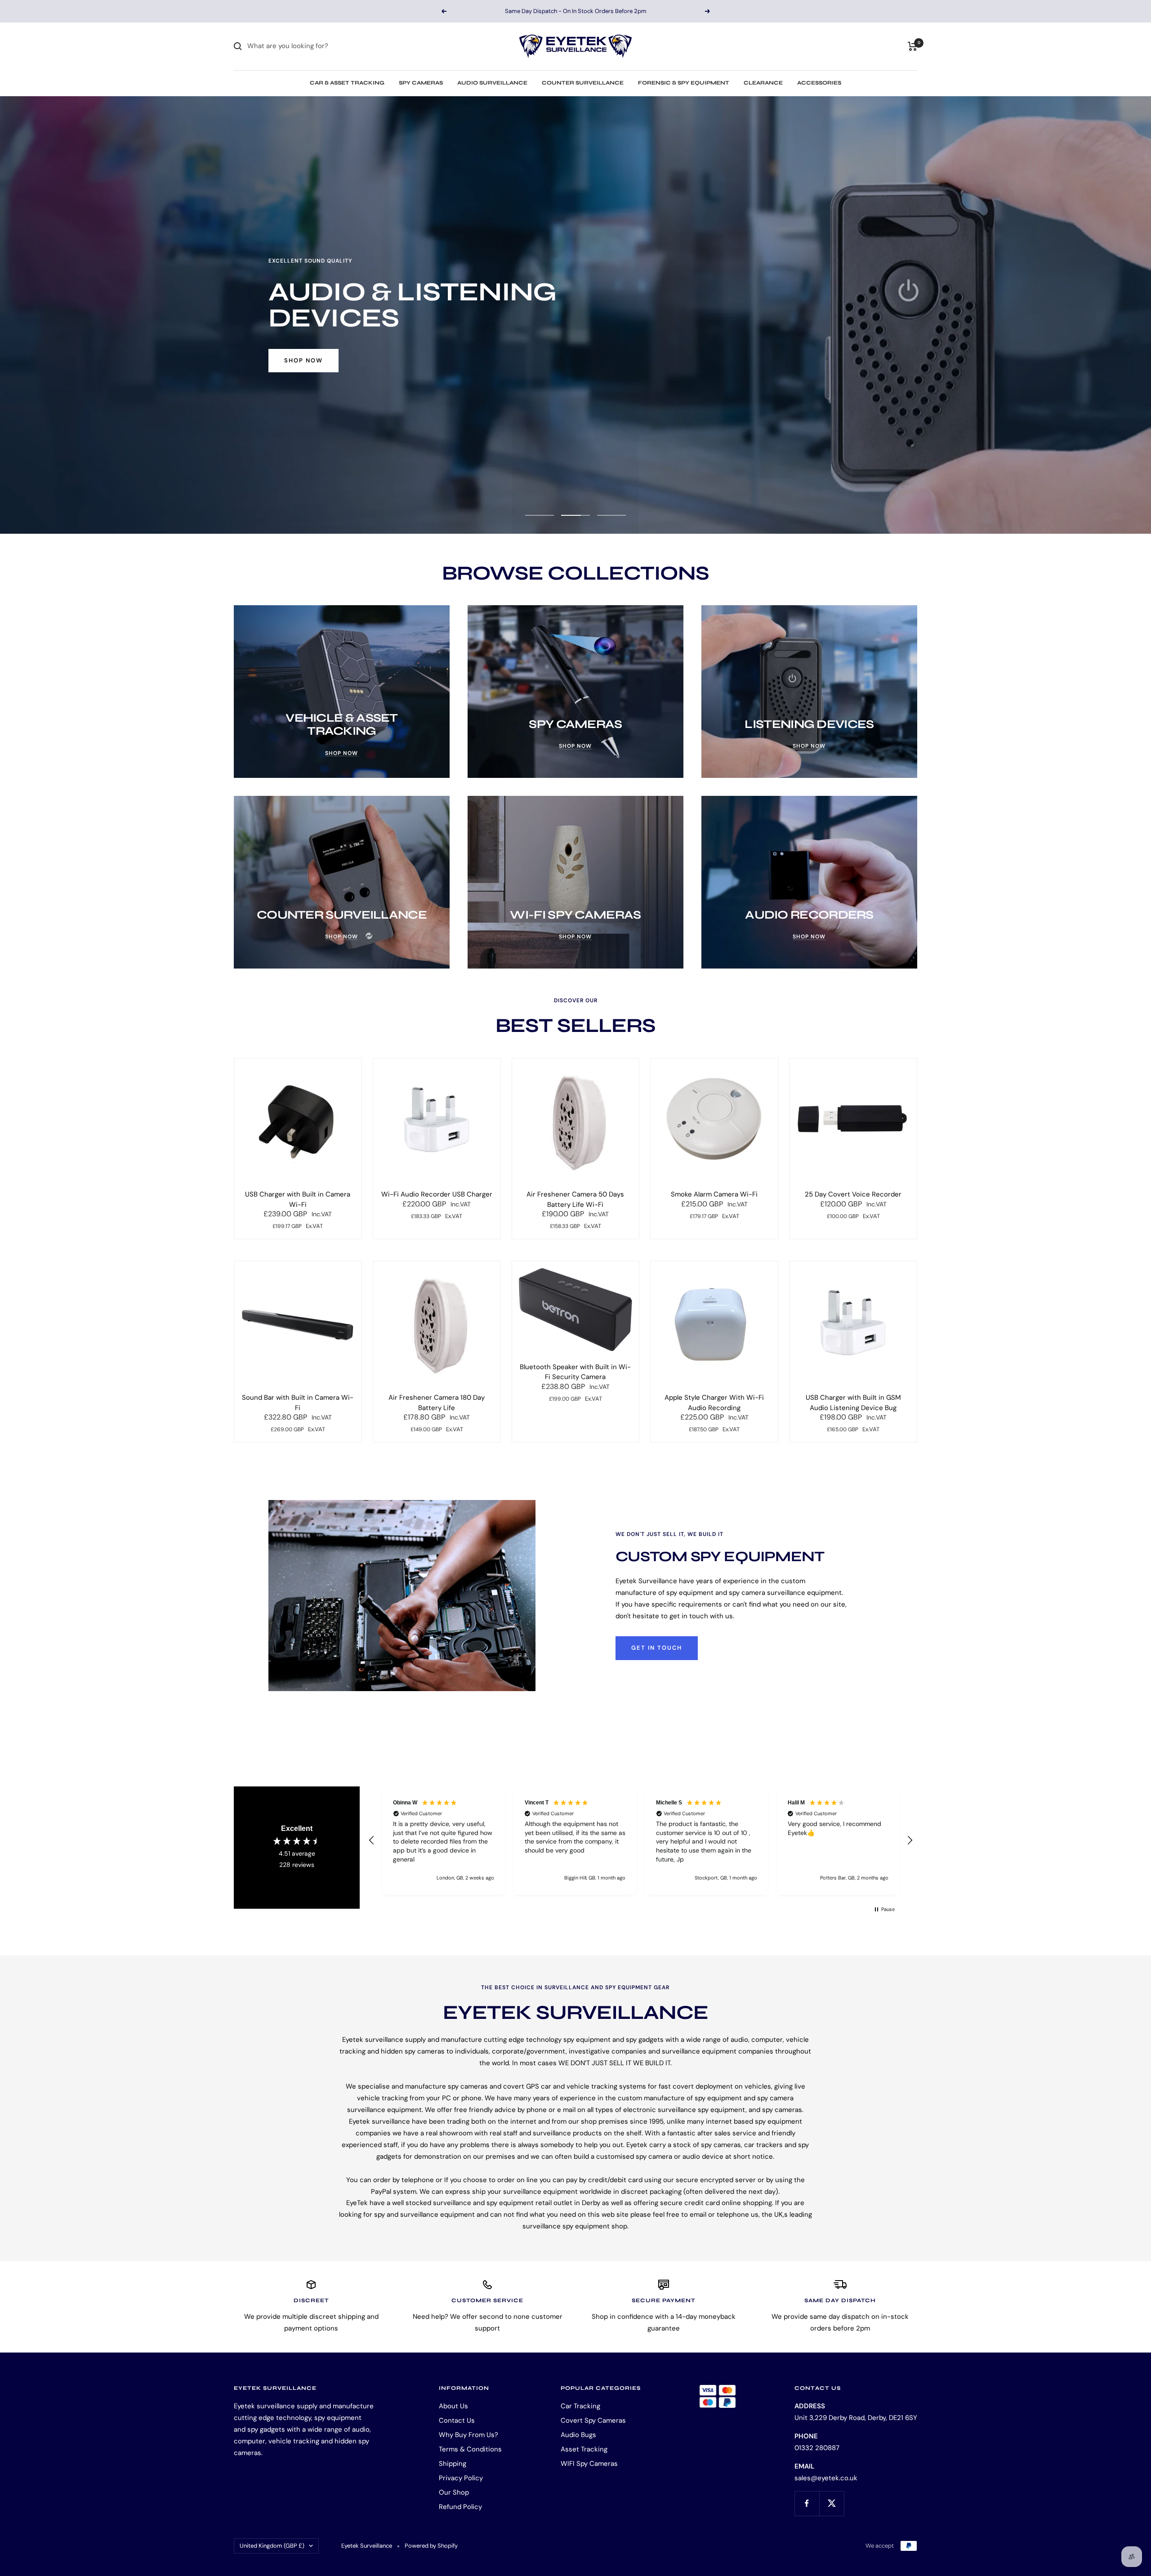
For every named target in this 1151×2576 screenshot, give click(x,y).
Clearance (763, 83)
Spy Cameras (421, 83)
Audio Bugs (578, 2435)
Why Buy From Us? (468, 2435)
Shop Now (303, 360)
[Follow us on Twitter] (832, 2503)
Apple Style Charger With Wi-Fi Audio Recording (714, 1403)
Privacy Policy (461, 2478)
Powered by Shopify (431, 2546)
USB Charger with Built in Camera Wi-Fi (298, 1199)
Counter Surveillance (583, 83)
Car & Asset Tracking (347, 83)
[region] (641, 1841)
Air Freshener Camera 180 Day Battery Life (437, 1403)
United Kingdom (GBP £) (272, 2546)
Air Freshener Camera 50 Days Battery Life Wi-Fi (575, 1199)
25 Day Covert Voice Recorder (853, 1194)
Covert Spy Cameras (593, 2420)
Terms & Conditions (470, 2449)
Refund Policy (460, 2507)
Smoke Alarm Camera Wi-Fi (714, 1194)
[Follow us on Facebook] (807, 2503)
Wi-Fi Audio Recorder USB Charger (437, 1194)
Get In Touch (657, 1648)
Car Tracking (580, 2406)
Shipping (453, 2464)
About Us (453, 2406)
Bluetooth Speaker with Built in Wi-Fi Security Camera (575, 1372)
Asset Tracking (584, 2449)
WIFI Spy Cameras (589, 2464)
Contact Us (457, 2420)
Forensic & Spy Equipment (684, 83)
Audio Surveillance (492, 83)
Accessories (819, 83)
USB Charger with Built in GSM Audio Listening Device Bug (853, 1403)
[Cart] (912, 46)
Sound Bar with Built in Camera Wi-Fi (298, 1403)
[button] (372, 1840)
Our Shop (454, 2492)
